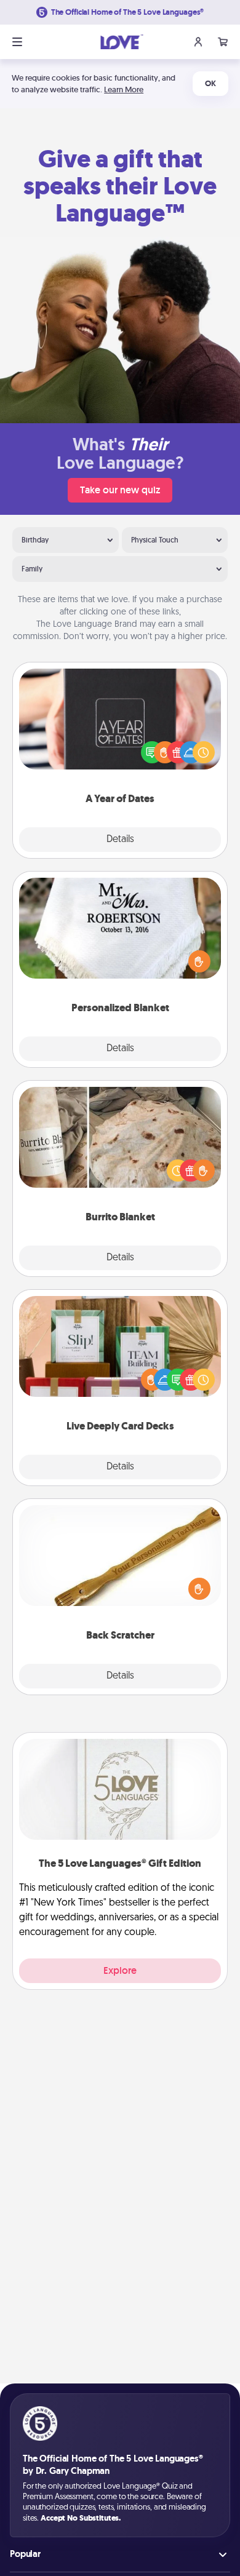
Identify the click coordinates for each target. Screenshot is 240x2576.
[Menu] (17, 42)
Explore (120, 1970)
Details (120, 840)
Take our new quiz (120, 490)
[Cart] (223, 42)
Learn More (124, 89)
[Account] (198, 42)
